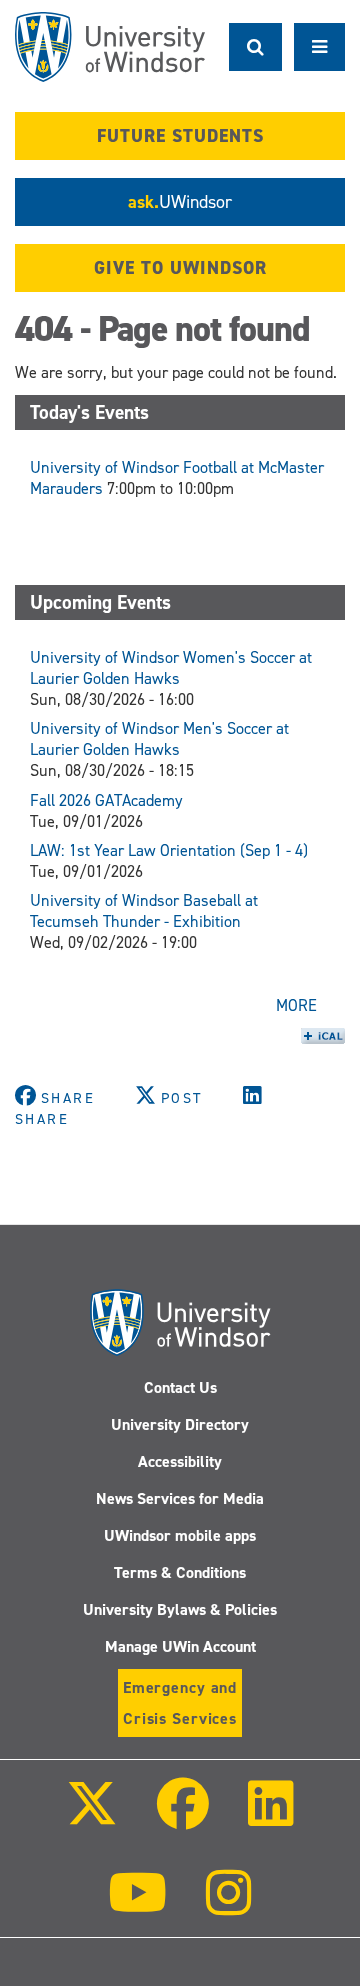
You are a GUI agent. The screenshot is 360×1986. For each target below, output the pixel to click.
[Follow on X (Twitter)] (91, 1817)
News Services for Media (180, 1498)
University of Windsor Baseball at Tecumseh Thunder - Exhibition (144, 911)
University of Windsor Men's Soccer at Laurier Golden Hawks (159, 739)
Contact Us (180, 1387)
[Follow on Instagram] (229, 1906)
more (296, 1005)
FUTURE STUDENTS (180, 136)
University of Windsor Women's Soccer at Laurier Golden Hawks (171, 668)
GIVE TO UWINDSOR (180, 268)
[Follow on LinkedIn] (271, 1817)
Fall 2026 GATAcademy (106, 800)
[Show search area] (255, 47)
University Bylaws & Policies (180, 1609)
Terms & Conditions (180, 1572)
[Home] (110, 47)
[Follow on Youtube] (137, 1906)
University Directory (180, 1424)
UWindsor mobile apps (180, 1535)
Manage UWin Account (180, 1646)
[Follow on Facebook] (183, 1817)
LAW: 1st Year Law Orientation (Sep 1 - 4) (169, 850)
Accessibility (180, 1461)
